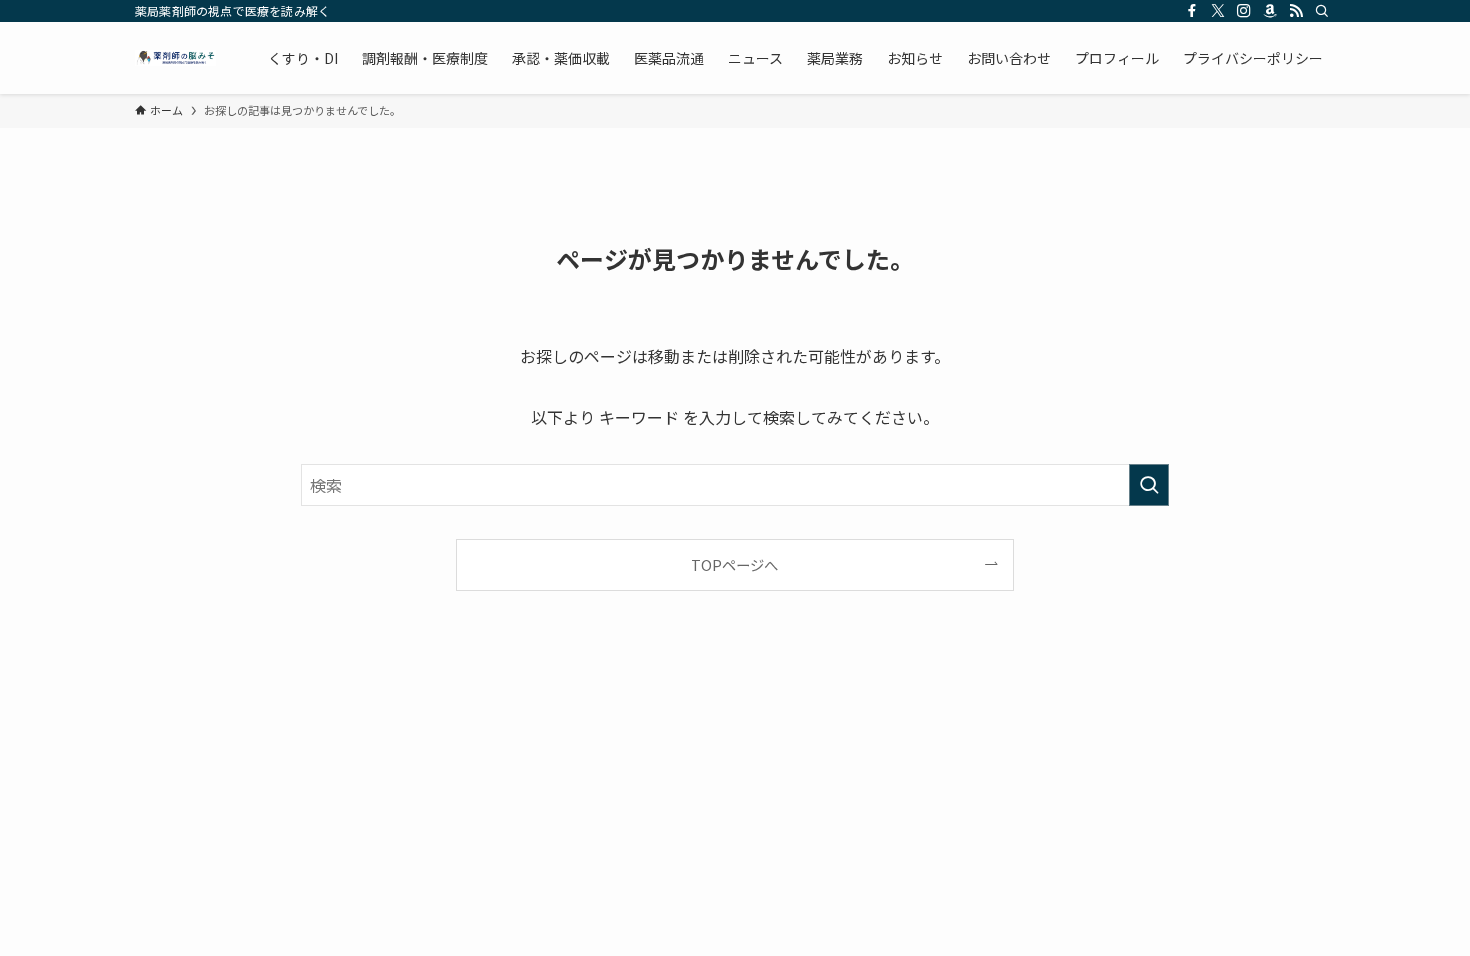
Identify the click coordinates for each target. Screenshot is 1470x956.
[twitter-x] (1218, 11)
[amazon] (1270, 11)
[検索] (1322, 11)
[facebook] (1192, 11)
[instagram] (1244, 11)
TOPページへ (734, 564)
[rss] (1296, 11)
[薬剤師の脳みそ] (175, 58)
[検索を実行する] (1149, 485)
